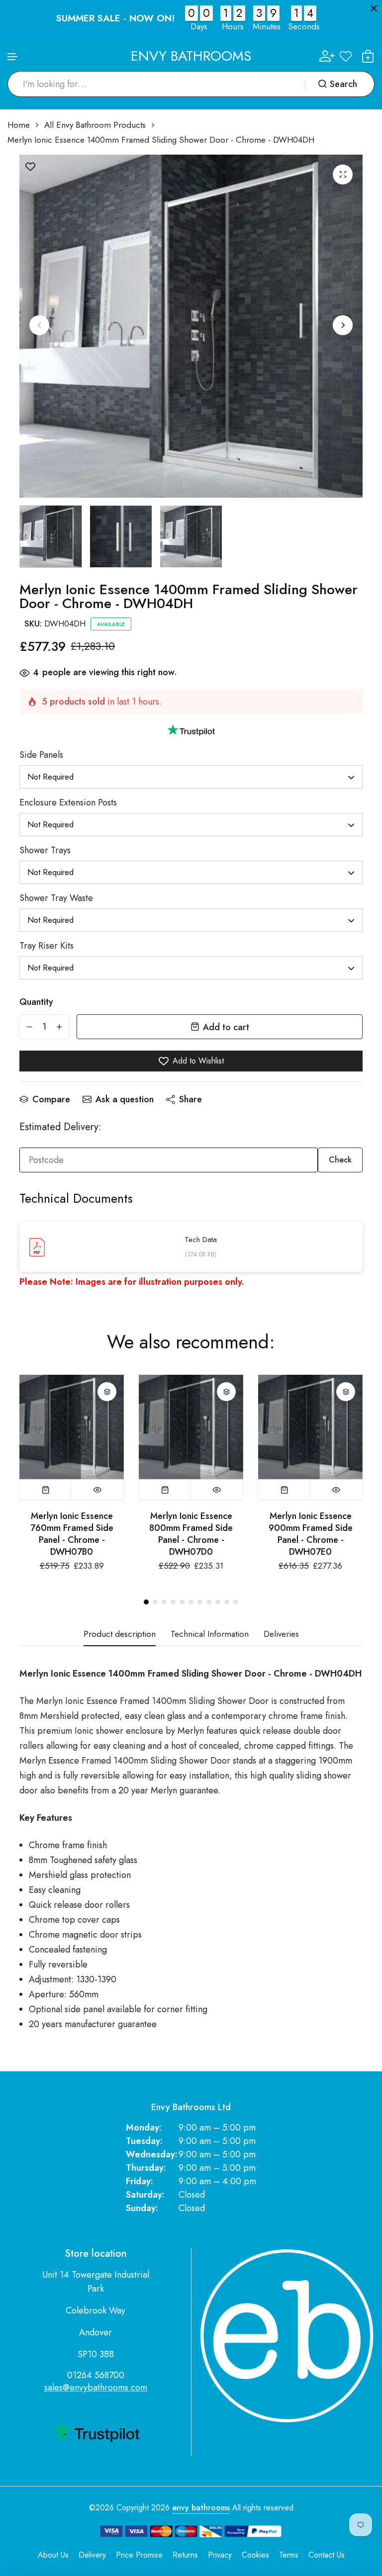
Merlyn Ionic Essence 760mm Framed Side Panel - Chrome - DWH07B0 (72, 1534)
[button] (13, 57)
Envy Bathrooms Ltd (191, 2107)
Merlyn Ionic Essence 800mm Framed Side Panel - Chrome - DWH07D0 (191, 1534)
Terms (289, 2555)
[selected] (46, 1490)
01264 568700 (96, 2375)
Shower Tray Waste (56, 898)
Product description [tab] (120, 1634)
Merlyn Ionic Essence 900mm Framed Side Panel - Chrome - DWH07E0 (311, 1534)
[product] (343, 175)
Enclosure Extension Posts (68, 802)
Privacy (220, 2555)
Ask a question (125, 1099)
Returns (185, 2555)
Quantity (36, 1002)
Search (343, 84)
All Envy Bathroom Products (95, 125)
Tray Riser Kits (47, 946)
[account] (327, 56)
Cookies (255, 2555)
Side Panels (41, 755)
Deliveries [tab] (281, 1634)
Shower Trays (45, 850)
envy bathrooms (201, 2508)
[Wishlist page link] (346, 56)
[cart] (368, 56)
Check (340, 1160)
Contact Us (327, 2555)
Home (19, 125)
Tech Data (201, 1240)
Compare (51, 1099)
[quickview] (97, 1490)
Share (191, 1099)
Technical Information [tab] (210, 1634)
